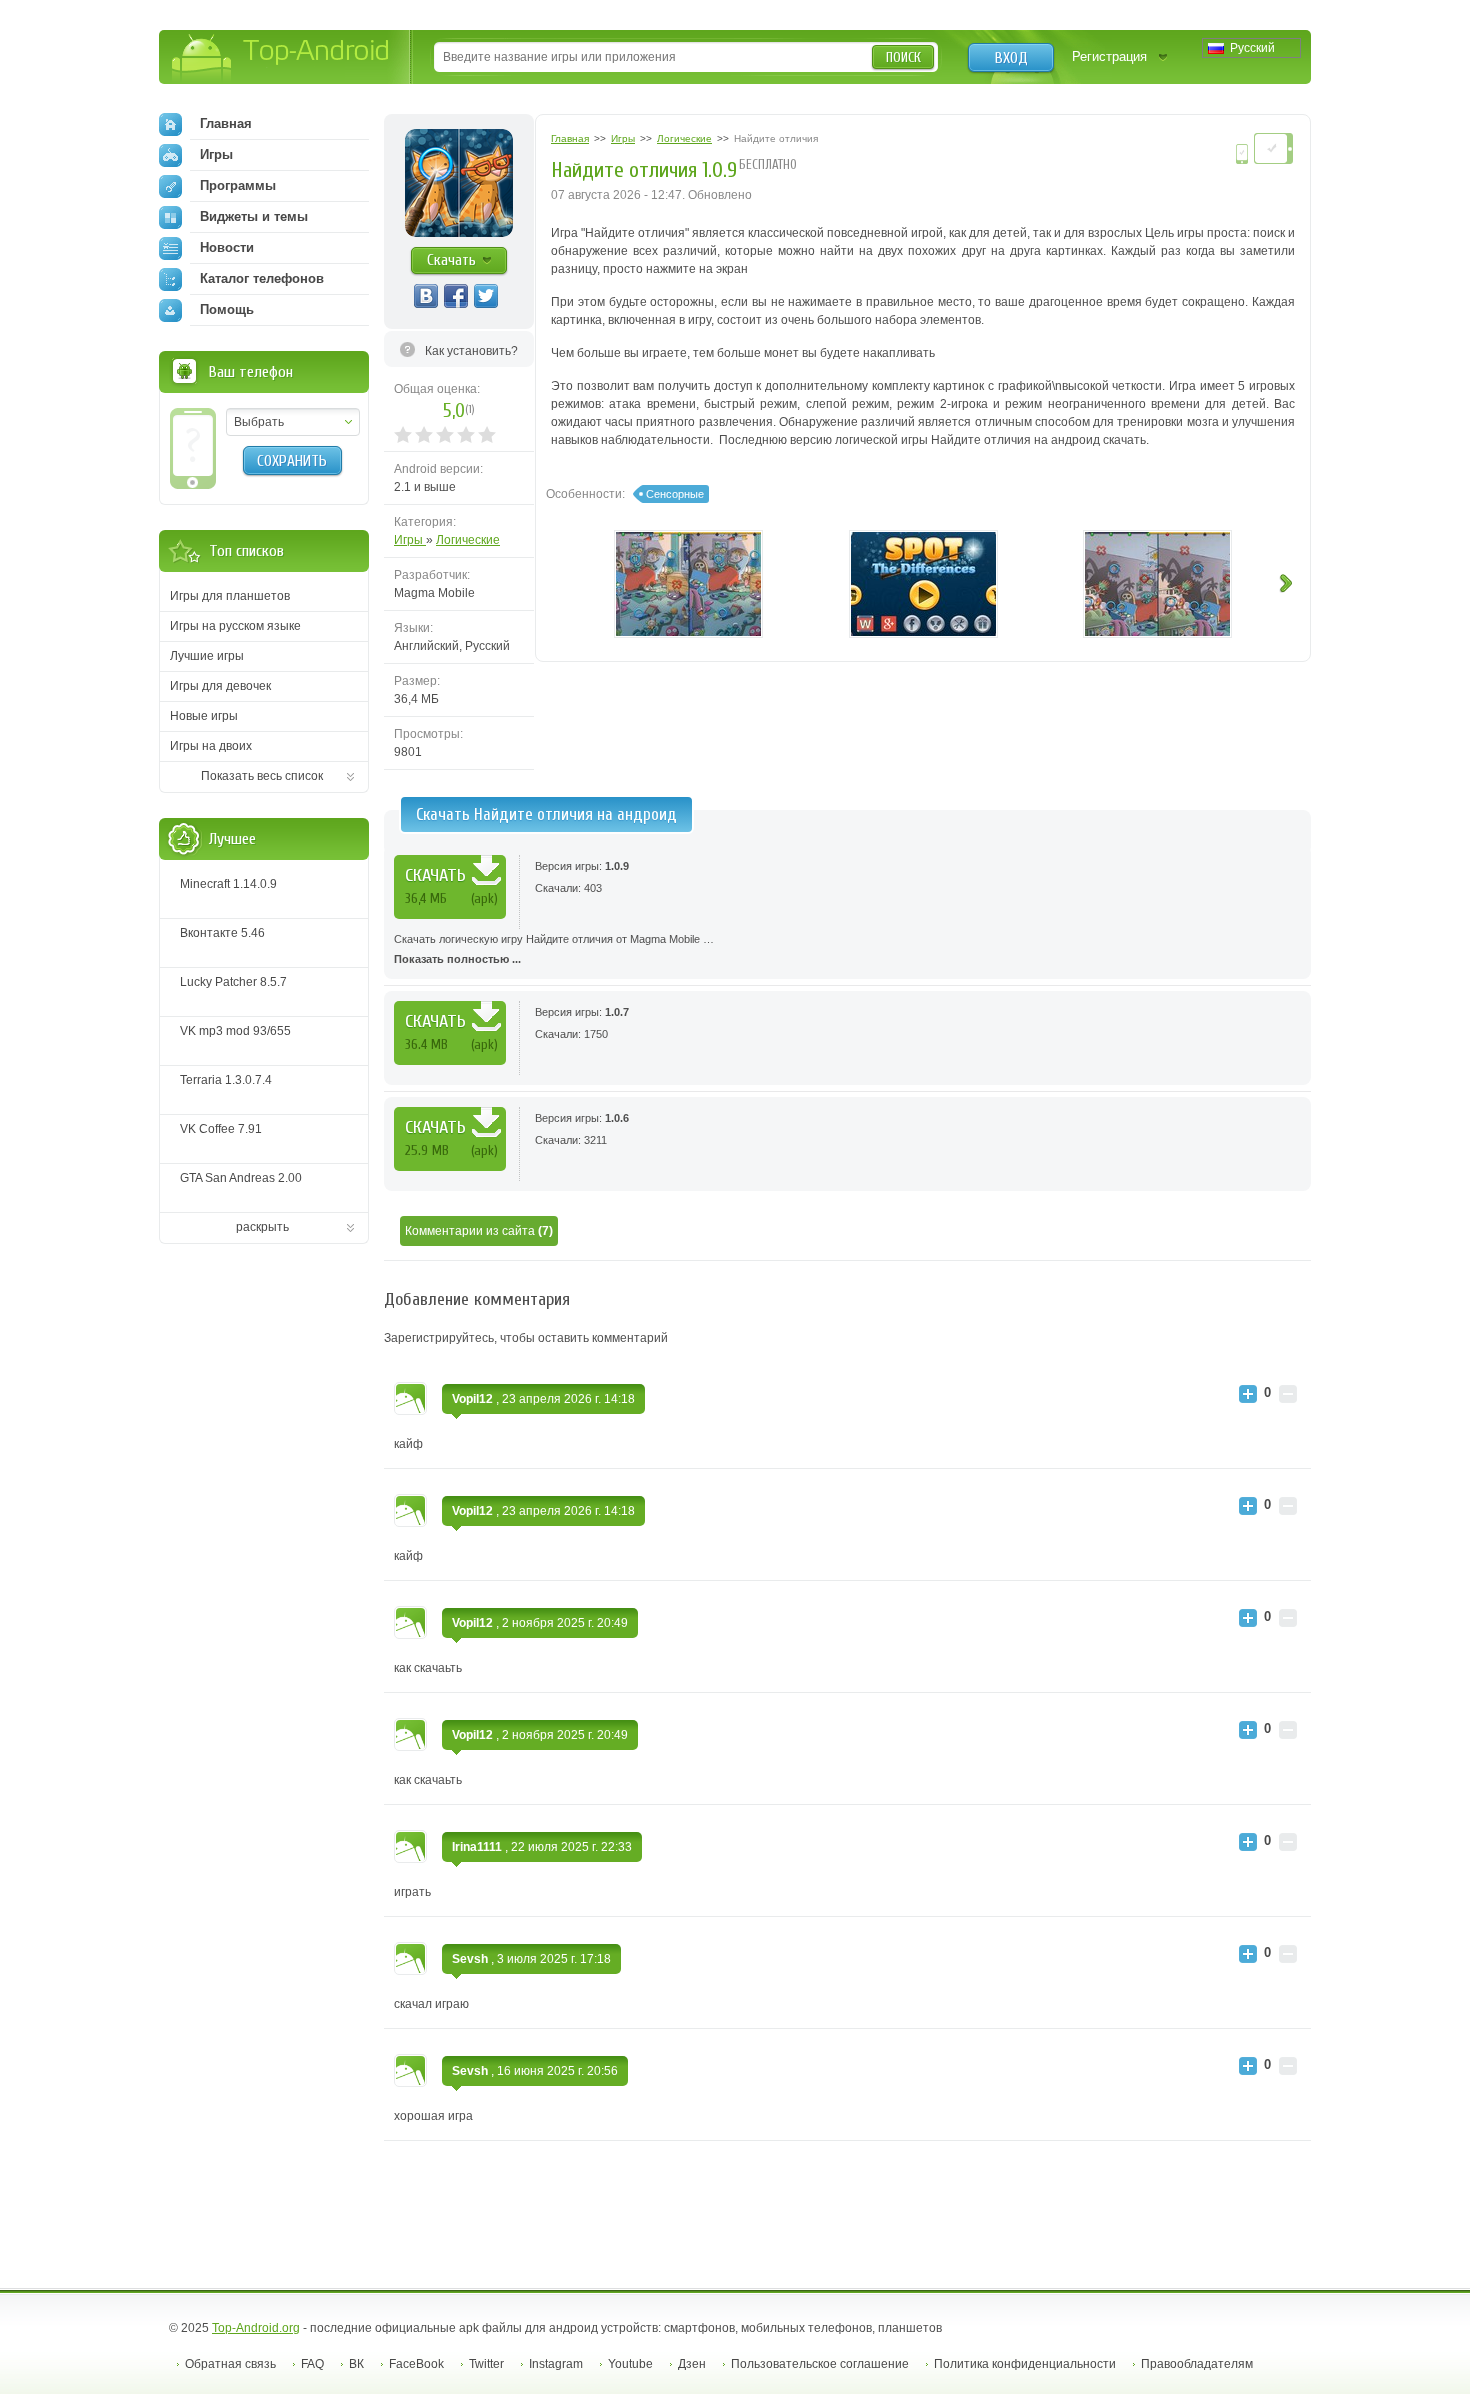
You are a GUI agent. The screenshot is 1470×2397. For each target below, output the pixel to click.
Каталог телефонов (262, 278)
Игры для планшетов (230, 596)
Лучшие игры (207, 656)
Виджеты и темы (254, 216)
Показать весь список (262, 776)
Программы (238, 185)
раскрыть (262, 1227)
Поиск (903, 57)
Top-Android (281, 58)
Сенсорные (675, 494)
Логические (468, 540)
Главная (226, 123)
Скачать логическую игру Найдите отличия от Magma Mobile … (554, 949)
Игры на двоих (211, 746)
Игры (410, 540)
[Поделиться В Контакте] (426, 296)
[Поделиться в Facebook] (456, 296)
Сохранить (292, 461)
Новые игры (204, 716)
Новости (227, 247)
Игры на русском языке (235, 626)
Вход (1011, 58)
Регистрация (1109, 56)
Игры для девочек (220, 686)
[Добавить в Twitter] (486, 296)
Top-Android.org (256, 2328)
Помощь (227, 309)
